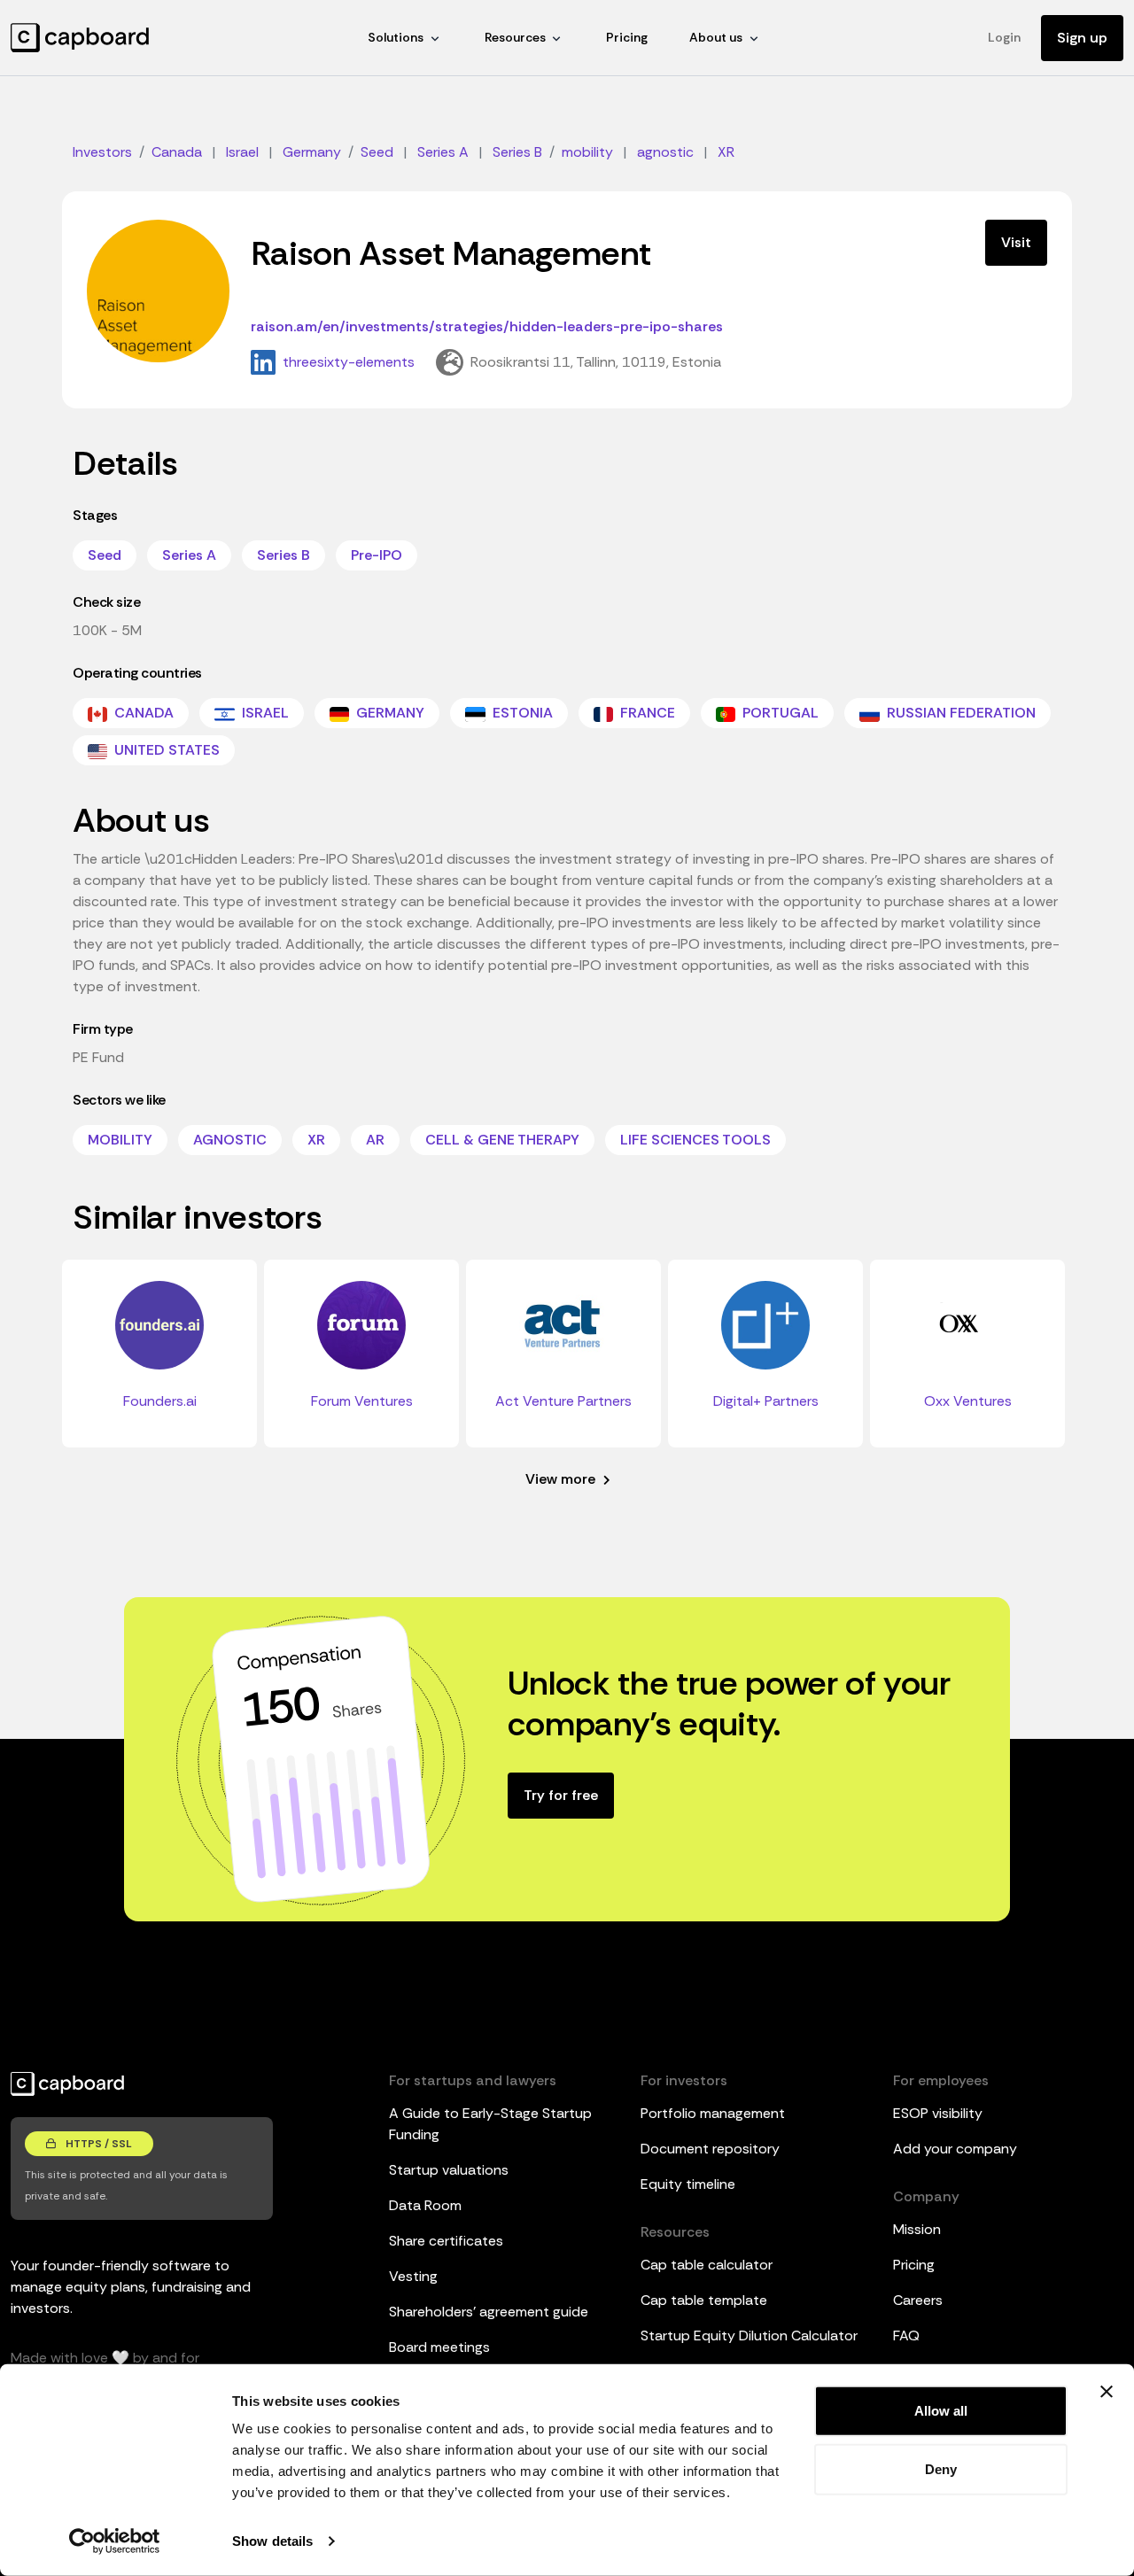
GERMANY (388, 713)
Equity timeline (688, 2184)
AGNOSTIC (230, 1140)
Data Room (425, 2205)
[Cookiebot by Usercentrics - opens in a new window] (115, 2541)
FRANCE (646, 713)
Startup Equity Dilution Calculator (749, 2335)
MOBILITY (120, 1140)
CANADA (142, 713)
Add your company (955, 2149)
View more (562, 1479)
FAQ (906, 2335)
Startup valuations (449, 2170)
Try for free (561, 1795)
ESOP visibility (938, 2113)
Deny (941, 2468)
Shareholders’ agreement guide (489, 2312)
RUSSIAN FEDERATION (959, 713)
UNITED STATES (165, 750)
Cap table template (704, 2300)
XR (316, 1140)
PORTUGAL (779, 713)
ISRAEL (264, 713)
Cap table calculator (707, 2265)
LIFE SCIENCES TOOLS (695, 1140)
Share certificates (446, 2241)
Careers (918, 2300)
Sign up (1082, 38)
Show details (272, 2541)
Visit (1016, 242)
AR (375, 1140)
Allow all (941, 2411)
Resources (515, 37)
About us (716, 37)
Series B (283, 555)
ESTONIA (521, 713)
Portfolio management (713, 2113)
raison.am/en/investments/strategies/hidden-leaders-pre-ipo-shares (487, 326)
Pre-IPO (377, 555)
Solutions (396, 37)
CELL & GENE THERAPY (502, 1140)
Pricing (627, 37)
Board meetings (439, 2347)
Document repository (710, 2149)
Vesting (413, 2276)
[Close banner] (1107, 2392)
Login (1004, 37)
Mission (917, 2229)
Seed (105, 555)
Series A (189, 555)
